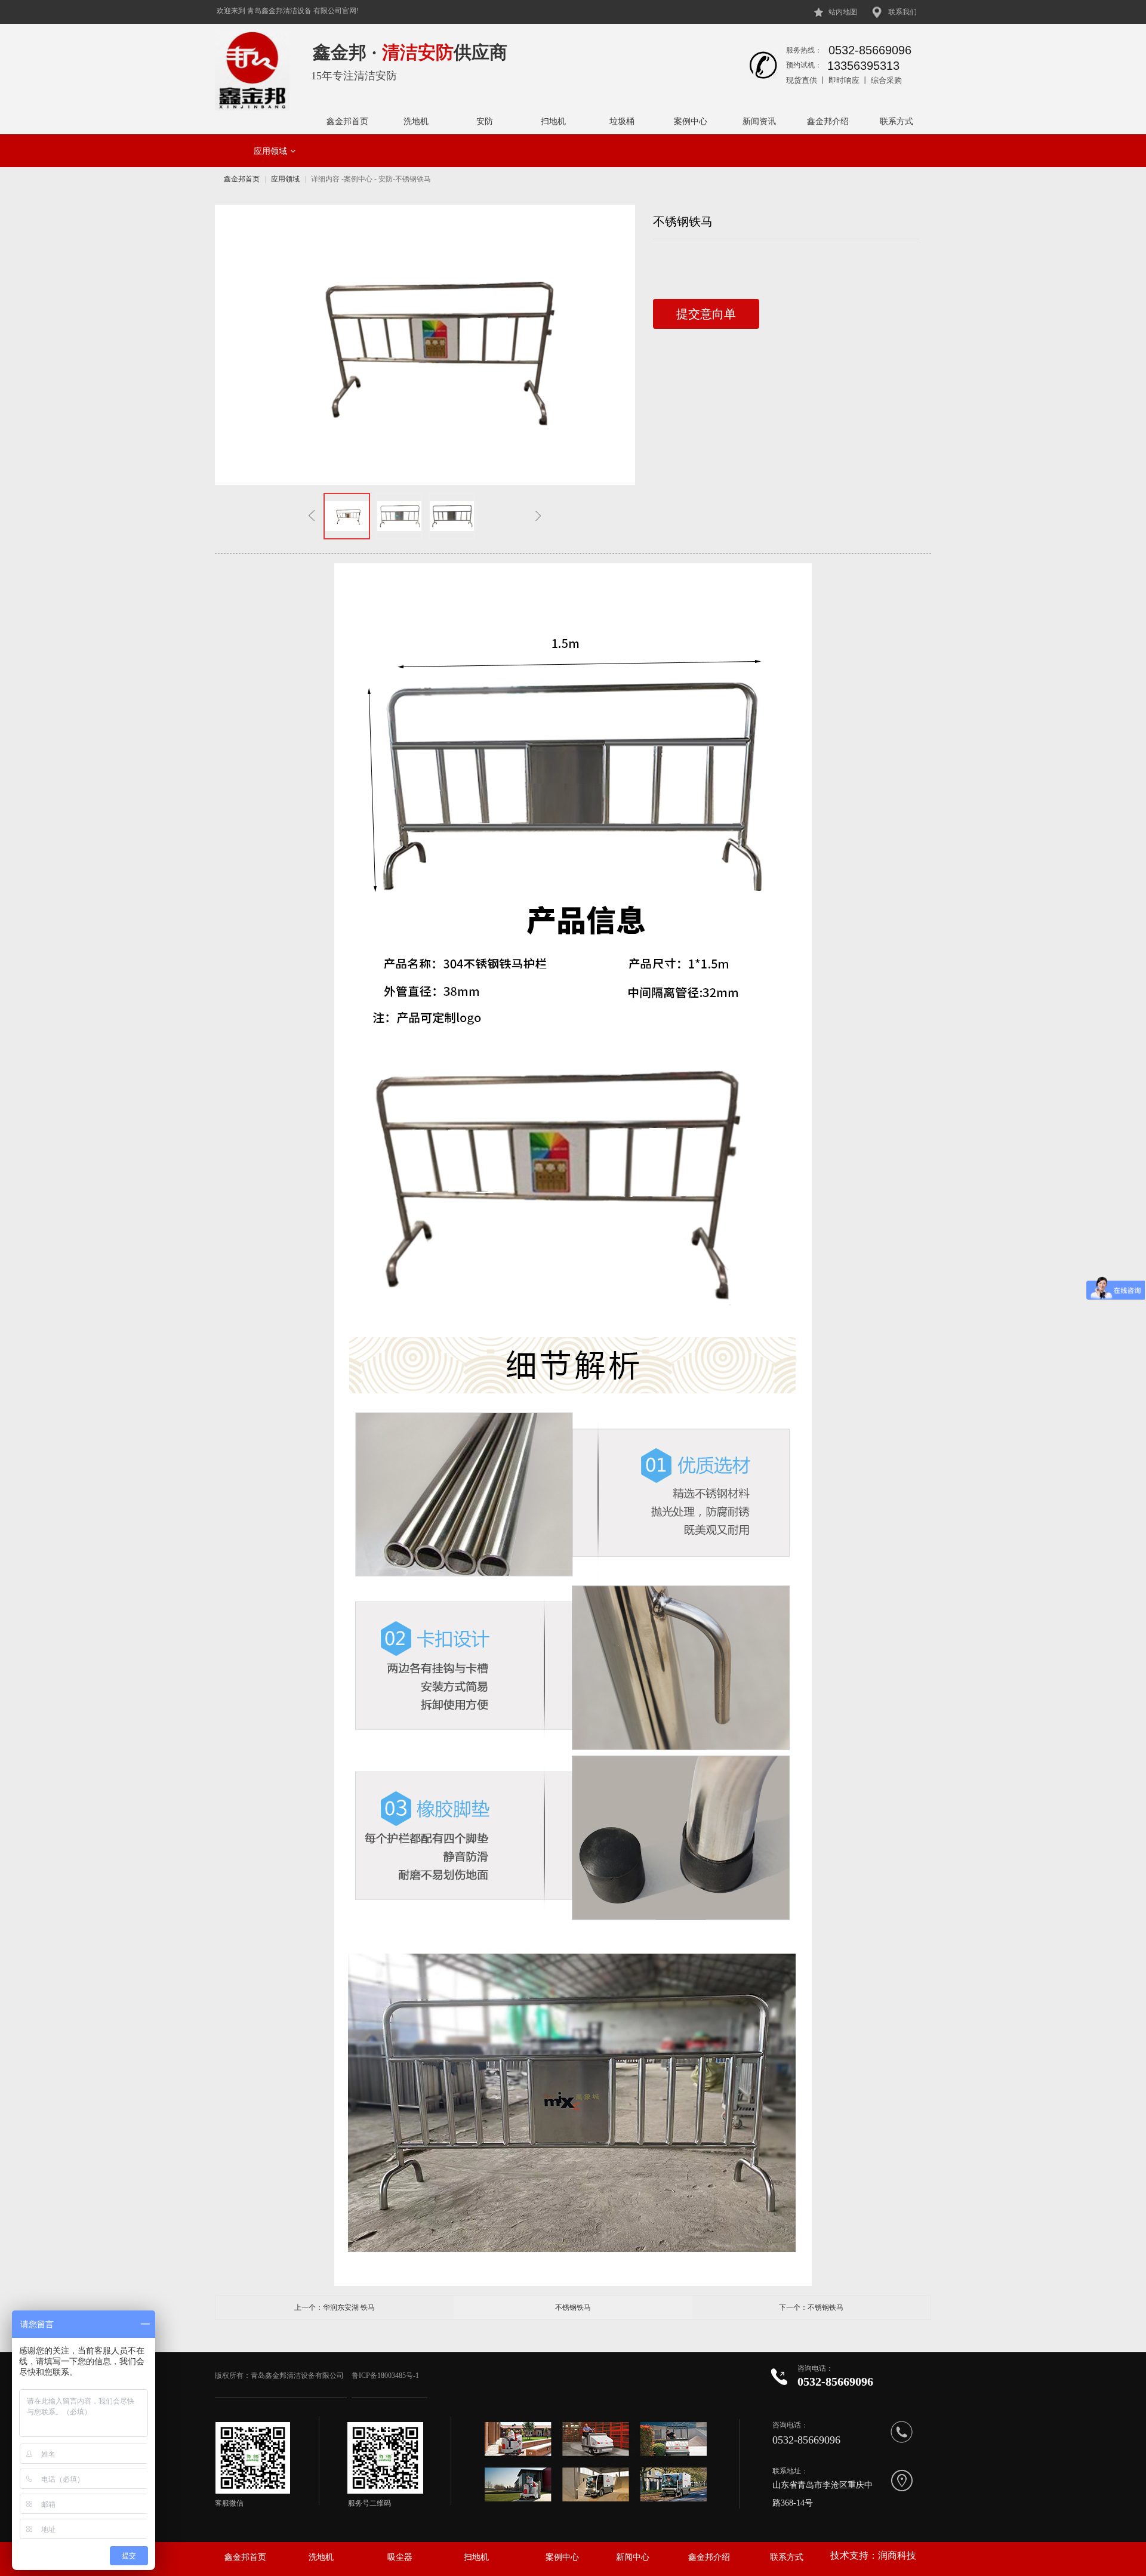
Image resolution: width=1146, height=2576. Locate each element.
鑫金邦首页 (347, 121)
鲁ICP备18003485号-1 (386, 2376)
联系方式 (897, 121)
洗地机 (416, 121)
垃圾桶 (622, 121)
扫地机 (553, 121)
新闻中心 (633, 2557)
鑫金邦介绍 (828, 121)
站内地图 (843, 12)
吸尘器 (400, 2557)
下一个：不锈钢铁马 (811, 2307)
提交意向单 (706, 314)
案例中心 (691, 121)
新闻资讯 (759, 121)
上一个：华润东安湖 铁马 (335, 2307)
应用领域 (270, 151)
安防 (485, 121)
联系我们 (902, 12)
